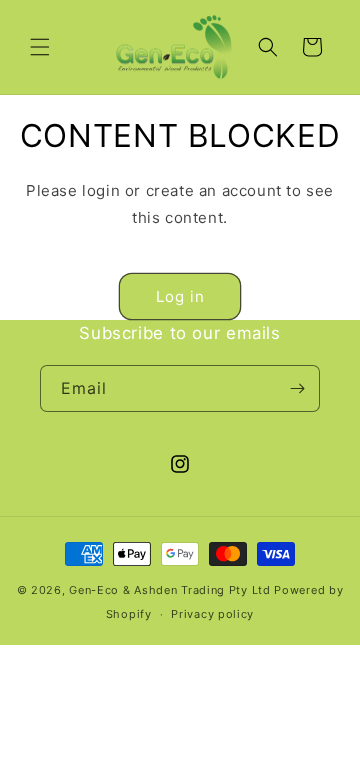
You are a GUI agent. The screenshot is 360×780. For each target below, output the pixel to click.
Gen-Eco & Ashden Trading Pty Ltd (169, 590)
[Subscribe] (297, 388)
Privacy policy (212, 614)
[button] (40, 47)
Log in (180, 296)
